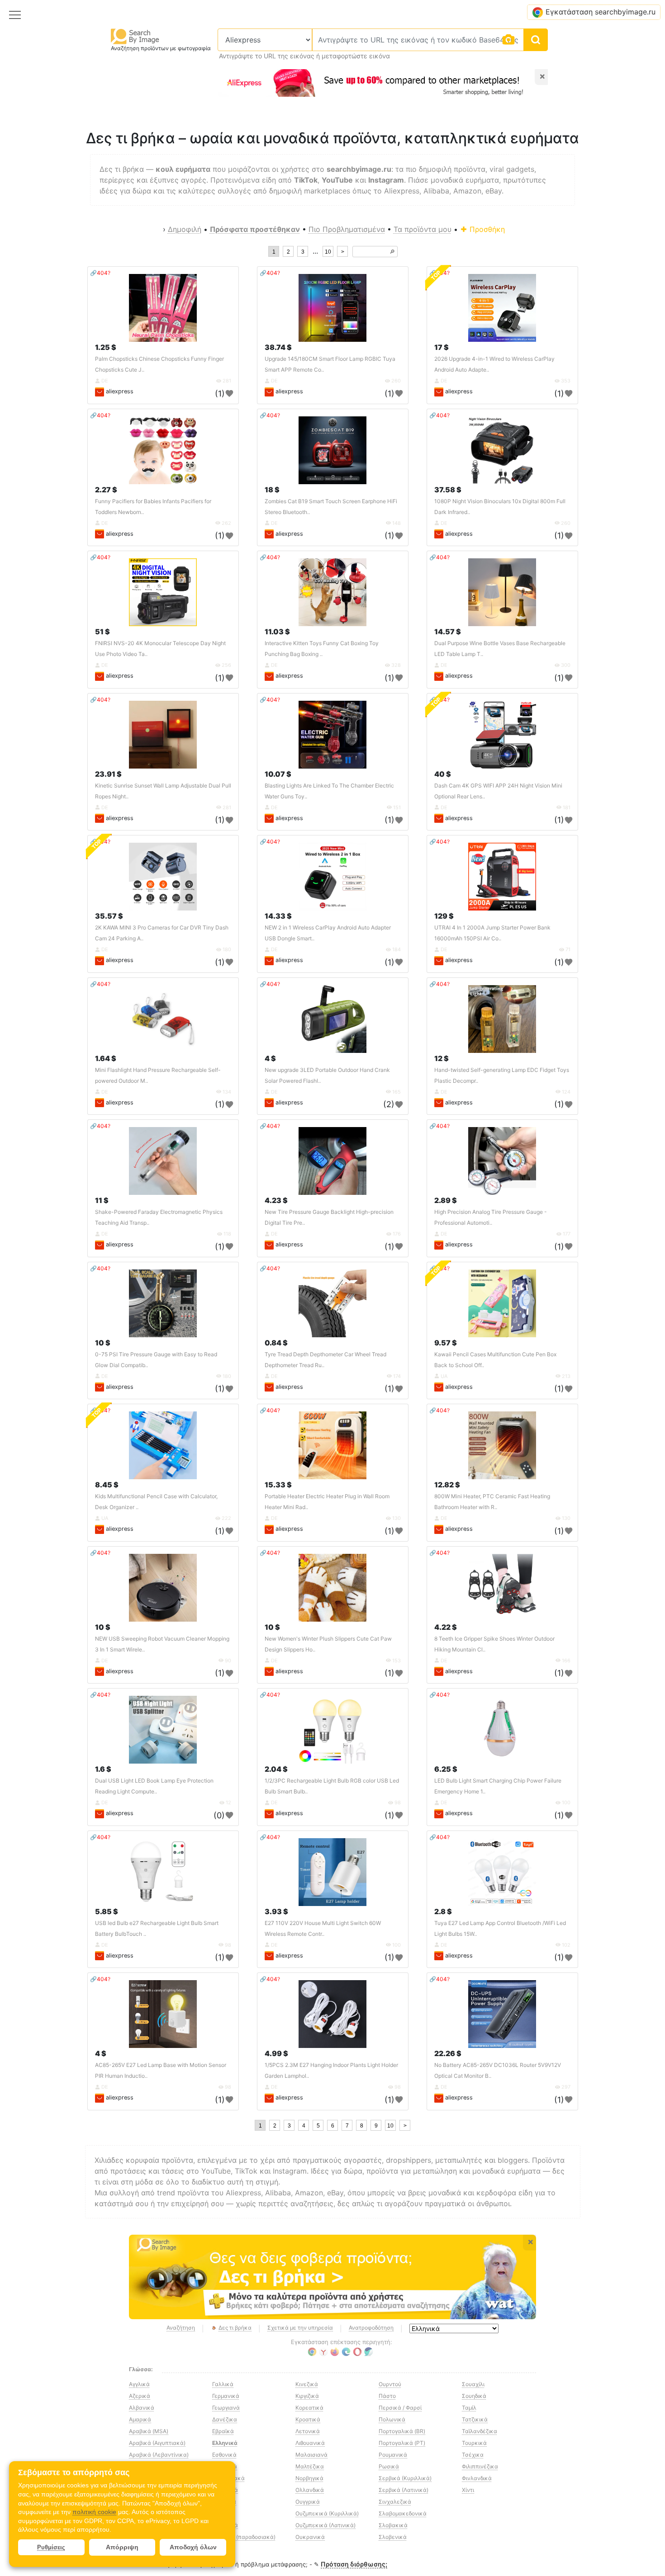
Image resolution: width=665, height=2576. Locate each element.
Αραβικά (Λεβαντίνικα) (159, 2455)
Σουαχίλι (473, 2384)
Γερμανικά (226, 2396)
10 (328, 252)
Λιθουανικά (310, 2443)
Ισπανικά (224, 2502)
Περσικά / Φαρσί (400, 2408)
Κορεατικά (309, 2408)
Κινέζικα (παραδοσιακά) (244, 2537)
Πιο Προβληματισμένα (347, 229)
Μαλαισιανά (311, 2455)
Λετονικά (308, 2431)
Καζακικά (225, 2525)
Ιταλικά (222, 2513)
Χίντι (468, 2490)
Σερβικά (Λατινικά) (404, 2490)
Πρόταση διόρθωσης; (354, 2564)
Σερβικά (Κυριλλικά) (405, 2478)
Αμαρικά (140, 2419)
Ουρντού (390, 2384)
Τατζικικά (475, 2419)
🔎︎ (392, 252)
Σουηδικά (474, 2396)
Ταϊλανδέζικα (480, 2431)
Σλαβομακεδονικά (403, 2513)
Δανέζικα (225, 2419)
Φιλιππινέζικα (480, 2466)
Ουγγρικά (308, 2502)
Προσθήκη (486, 229)
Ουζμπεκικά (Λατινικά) (325, 2525)
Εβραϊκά (223, 2431)
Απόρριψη (122, 2547)
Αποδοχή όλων (193, 2547)
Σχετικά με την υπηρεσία (300, 2328)
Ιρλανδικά (225, 2490)
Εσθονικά (224, 2455)
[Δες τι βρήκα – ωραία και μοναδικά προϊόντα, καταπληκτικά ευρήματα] (332, 2277)
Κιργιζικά (307, 2396)
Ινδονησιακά (228, 2478)
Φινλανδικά (477, 2478)
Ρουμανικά (393, 2455)
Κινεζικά (307, 2384)
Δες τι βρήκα (235, 2328)
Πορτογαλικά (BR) (402, 2431)
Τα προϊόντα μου (423, 229)
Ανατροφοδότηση (371, 2328)
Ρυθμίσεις (51, 2547)
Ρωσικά (389, 2466)
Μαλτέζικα (310, 2466)
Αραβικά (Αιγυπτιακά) (157, 2443)
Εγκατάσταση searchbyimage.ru (601, 12)
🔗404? (100, 273)
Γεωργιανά (226, 2408)
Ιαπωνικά (225, 2466)
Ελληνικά (225, 2443)
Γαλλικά (223, 2384)
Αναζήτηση (181, 2328)
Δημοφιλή (185, 229)
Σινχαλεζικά (395, 2502)
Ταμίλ (469, 2408)
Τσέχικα (473, 2455)
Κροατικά (308, 2419)
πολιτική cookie (94, 2512)
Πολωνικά (392, 2419)
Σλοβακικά (393, 2525)
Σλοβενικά (393, 2537)
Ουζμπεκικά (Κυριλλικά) (327, 2513)
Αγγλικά (139, 2384)
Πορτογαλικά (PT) (402, 2443)
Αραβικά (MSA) (149, 2431)
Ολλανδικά (310, 2490)
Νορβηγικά (309, 2478)
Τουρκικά (474, 2443)
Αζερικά (140, 2396)
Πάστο (387, 2396)
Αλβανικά (142, 2408)
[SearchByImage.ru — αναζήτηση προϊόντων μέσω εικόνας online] (135, 36)
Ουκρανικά (310, 2537)
